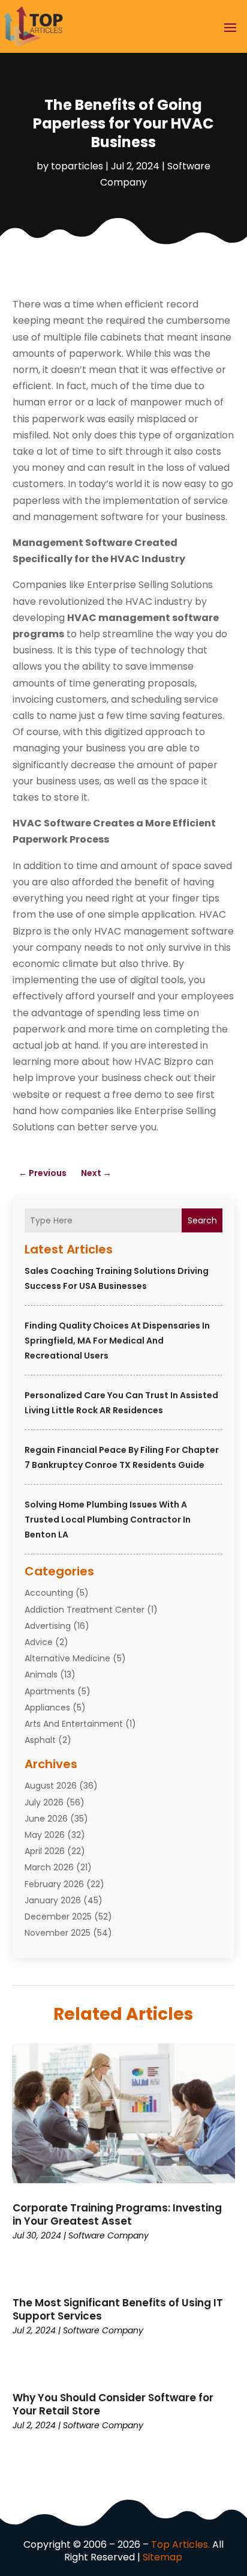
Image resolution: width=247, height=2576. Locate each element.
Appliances (47, 1708)
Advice (39, 1642)
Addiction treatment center (85, 1610)
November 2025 (58, 1933)
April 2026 (45, 1851)
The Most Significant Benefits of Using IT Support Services (118, 2309)
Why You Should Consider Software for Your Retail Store (113, 2404)
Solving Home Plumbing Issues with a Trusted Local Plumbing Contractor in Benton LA (108, 1520)
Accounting (49, 1593)
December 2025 (58, 1917)
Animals (41, 1674)
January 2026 (53, 1900)
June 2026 (46, 1819)
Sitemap (162, 2557)
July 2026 (44, 1802)
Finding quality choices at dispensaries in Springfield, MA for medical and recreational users (117, 1341)
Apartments (50, 1691)
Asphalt (40, 1740)
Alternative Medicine (67, 1658)
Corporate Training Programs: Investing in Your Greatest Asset (117, 2214)
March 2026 (49, 1867)
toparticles (77, 166)
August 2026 (51, 1786)
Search (202, 1220)
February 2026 (54, 1884)
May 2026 (45, 1835)
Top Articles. (180, 2544)
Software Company (109, 2235)
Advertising (48, 1626)
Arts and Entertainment (74, 1724)
